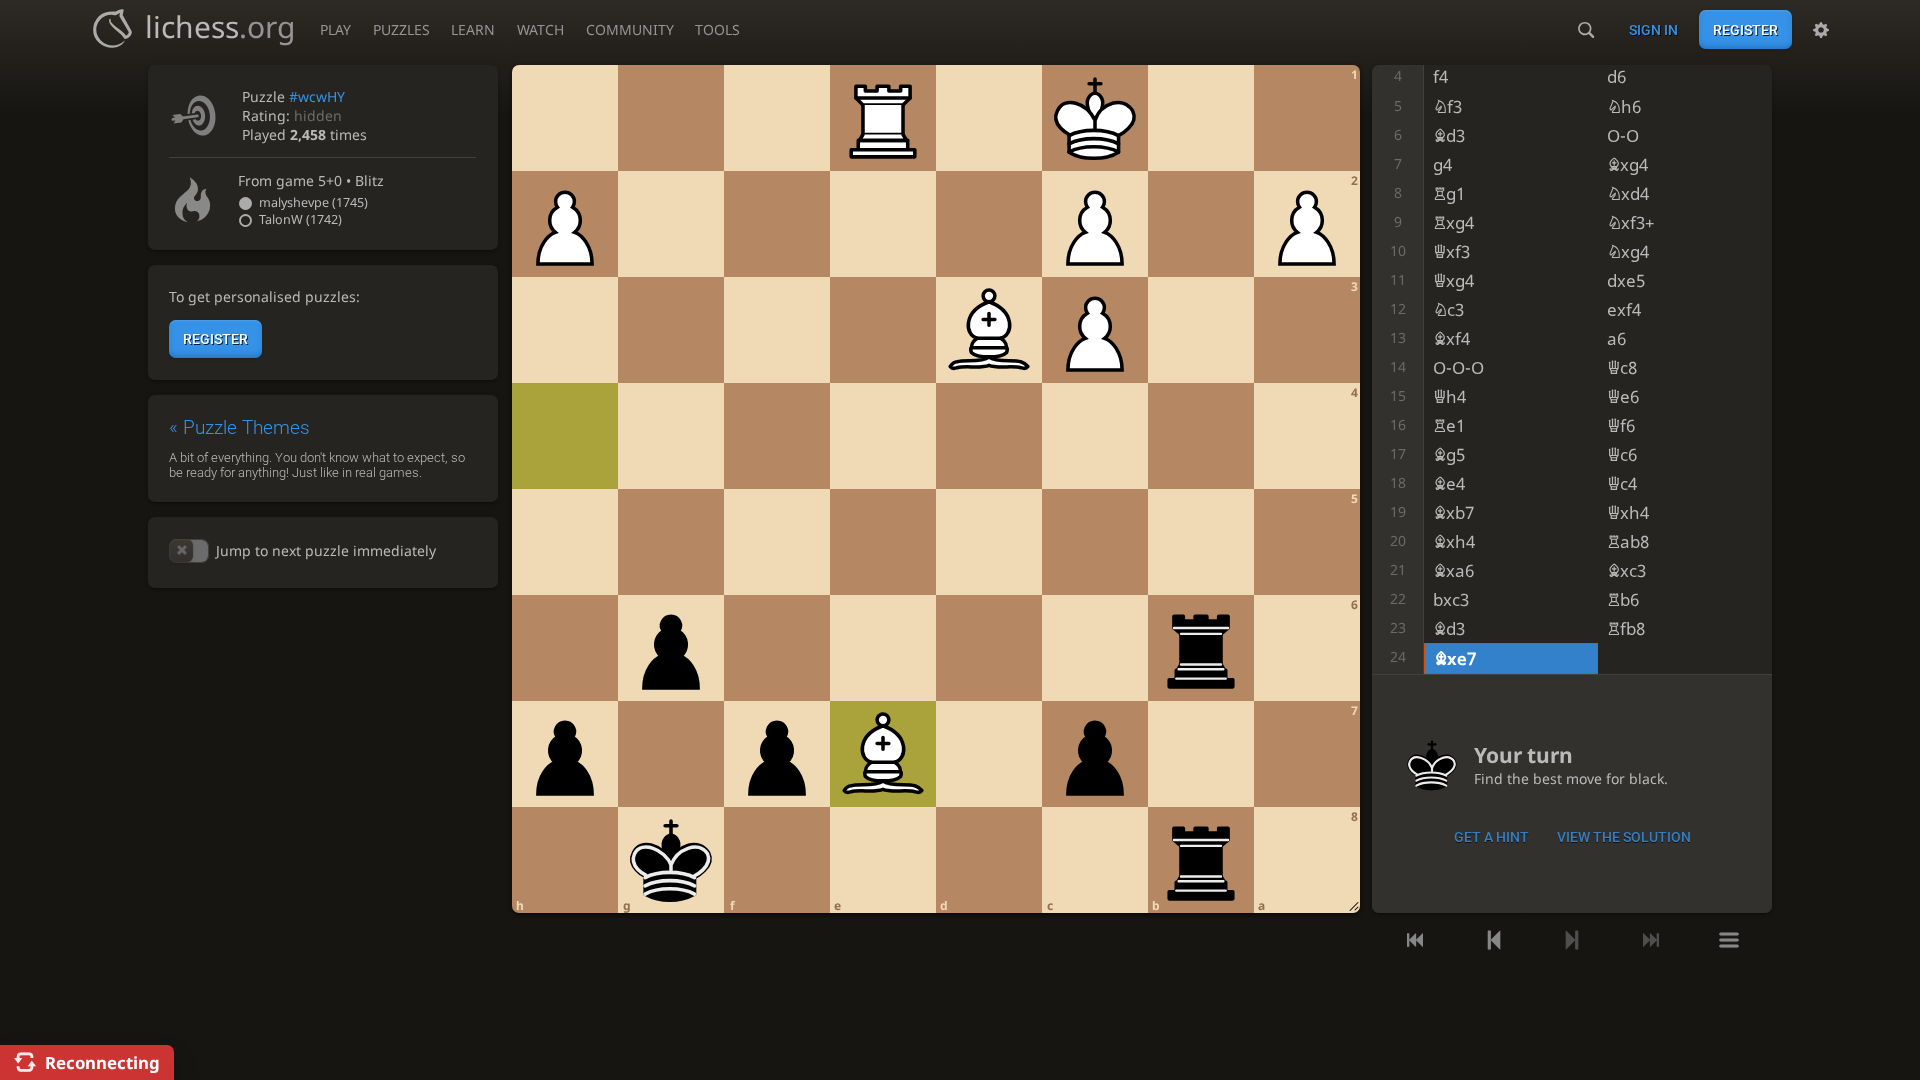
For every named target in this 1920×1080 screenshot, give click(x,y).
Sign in (1653, 30)
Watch (540, 29)
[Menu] (1729, 940)
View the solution (1624, 837)
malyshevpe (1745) (313, 202)
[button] (189, 551)
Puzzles (401, 29)
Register (1745, 30)
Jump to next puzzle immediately (325, 550)
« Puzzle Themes (239, 427)
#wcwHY (317, 96)
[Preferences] (1821, 30)
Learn (473, 29)
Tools (717, 29)
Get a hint (1491, 837)
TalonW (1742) (300, 219)
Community (630, 29)
